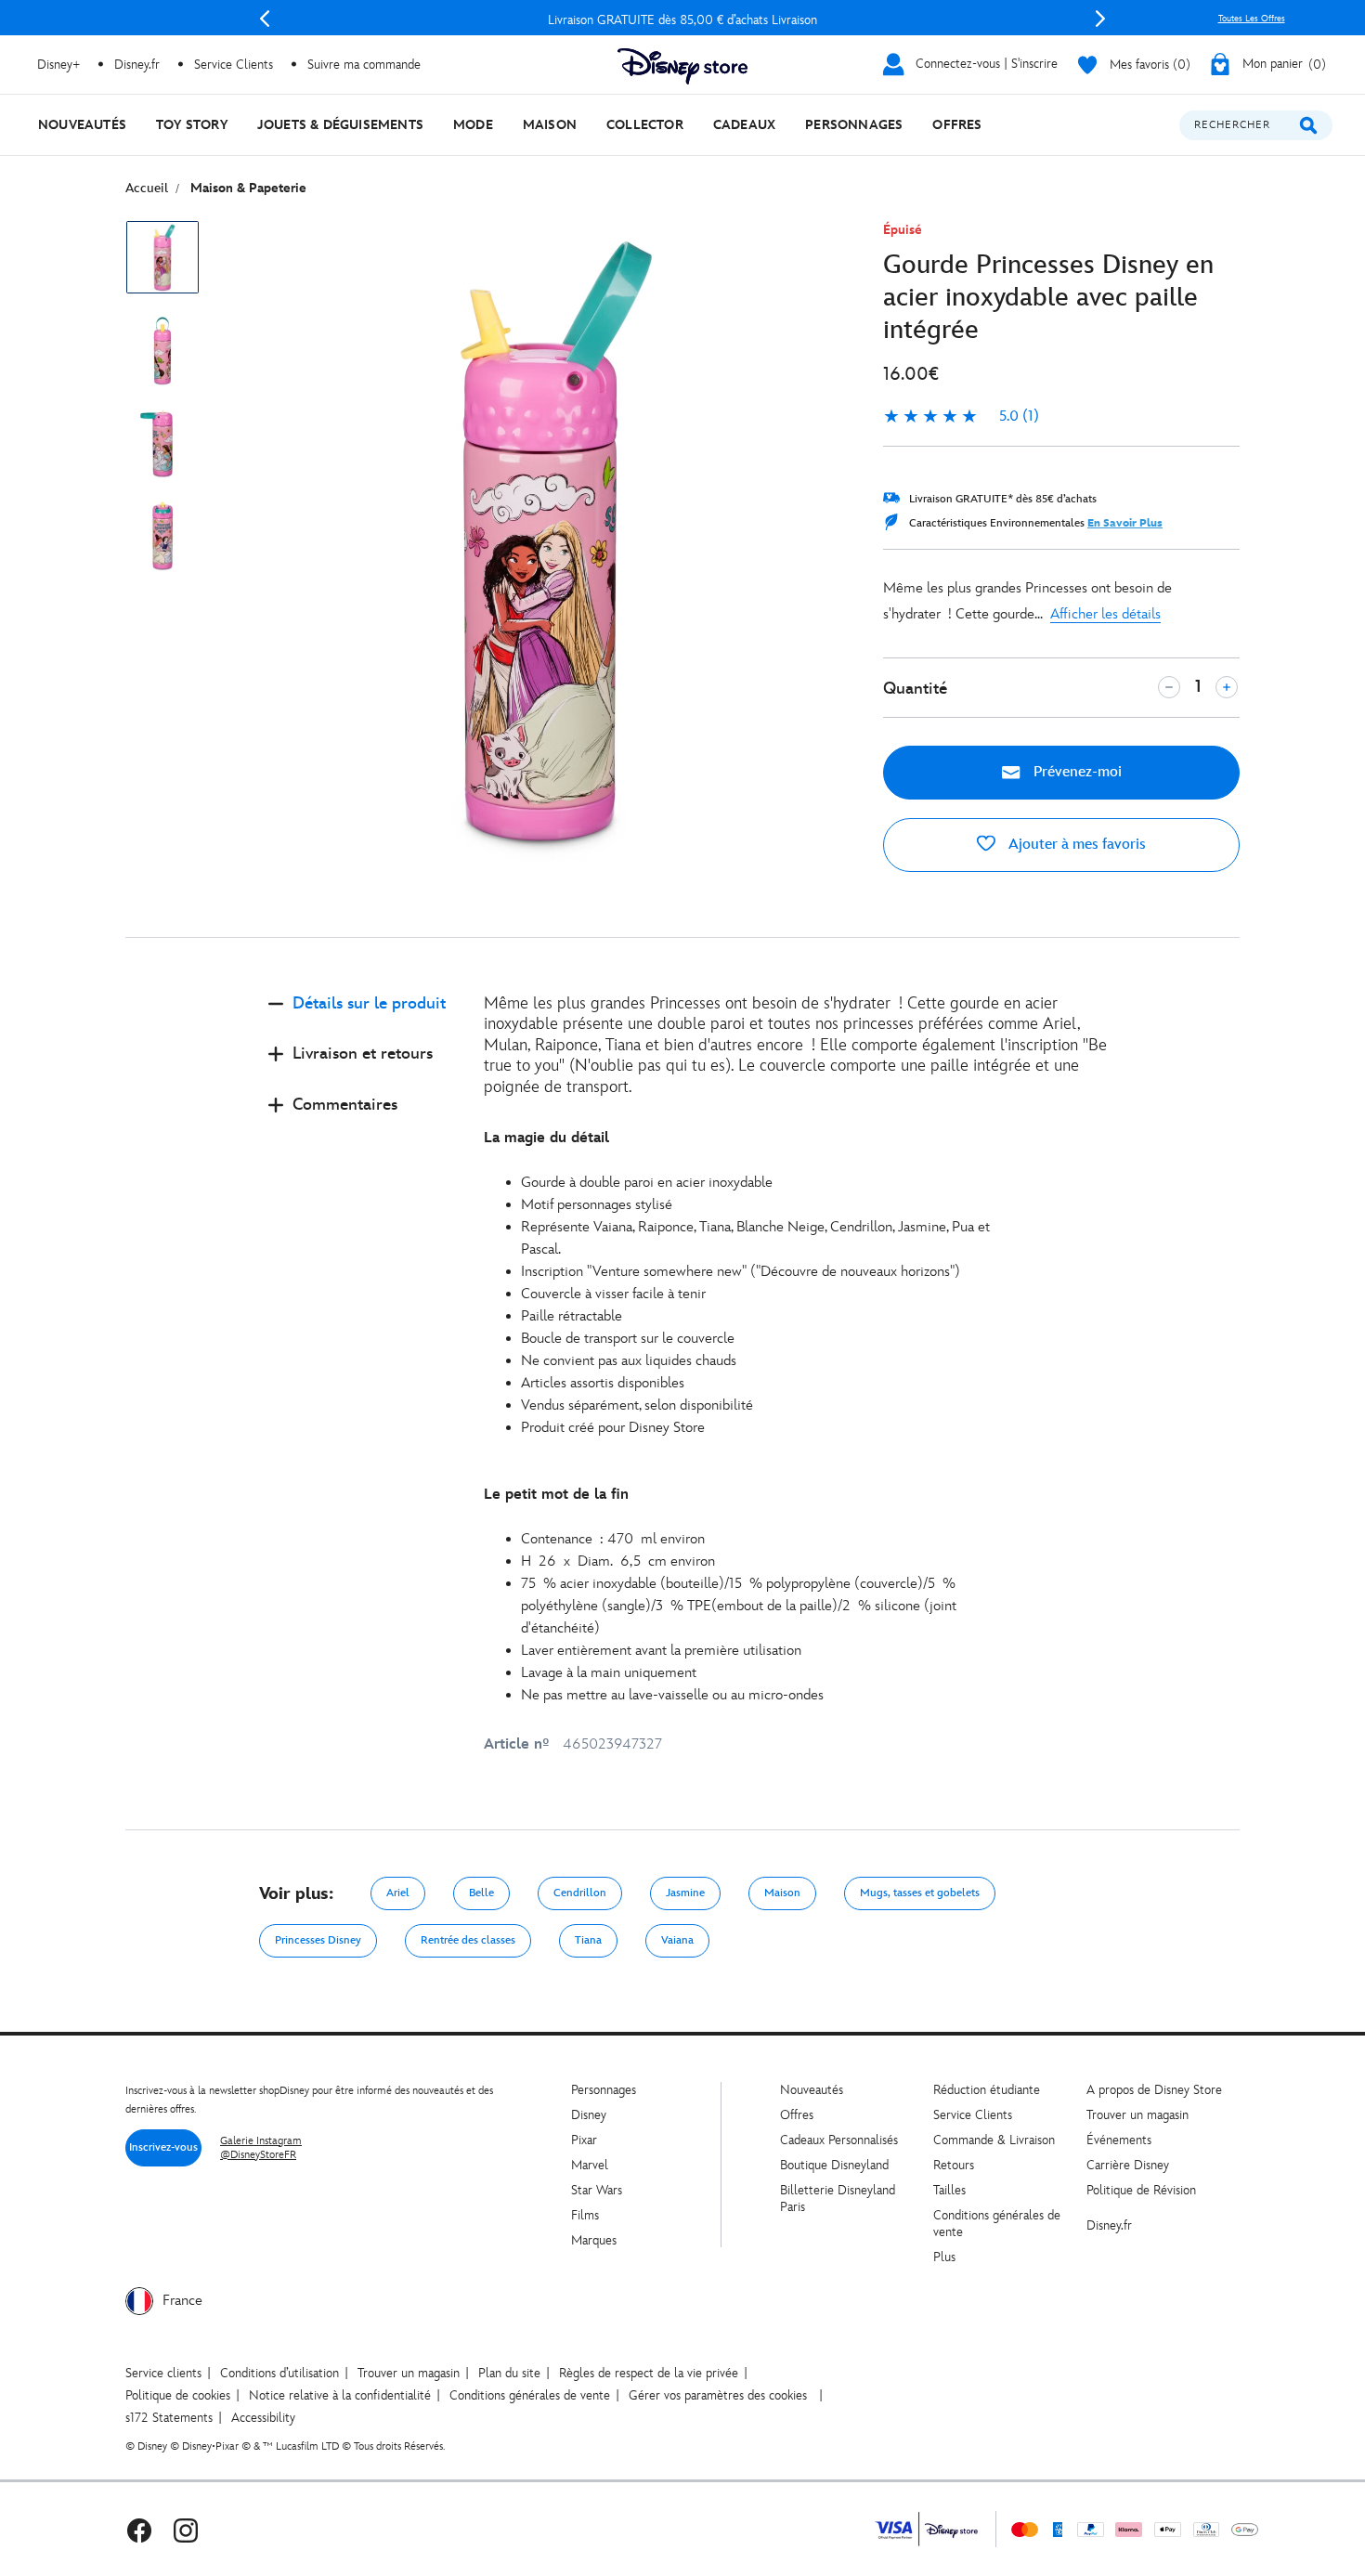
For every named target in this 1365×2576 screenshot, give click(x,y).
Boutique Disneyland (834, 2165)
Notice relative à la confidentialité (340, 2395)
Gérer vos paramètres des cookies (718, 2395)
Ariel (398, 1893)
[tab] (361, 1019)
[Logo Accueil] (682, 66)
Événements (1119, 2140)
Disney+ (58, 65)
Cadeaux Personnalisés (839, 2140)
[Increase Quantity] (1227, 687)
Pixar (584, 2140)
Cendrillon (580, 1893)
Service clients (163, 2373)
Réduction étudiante (987, 2090)
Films (585, 2215)
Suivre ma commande (364, 65)
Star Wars (597, 2190)
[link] (961, 417)
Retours (954, 2165)
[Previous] (265, 19)
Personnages (604, 2090)
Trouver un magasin (1137, 2115)
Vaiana (677, 1940)
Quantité (915, 689)
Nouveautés (812, 2090)
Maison (782, 1893)
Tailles (949, 2190)
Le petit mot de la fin (556, 1495)
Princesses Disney (318, 1940)
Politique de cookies (178, 2395)
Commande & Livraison (994, 2140)
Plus (944, 2257)
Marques (594, 2240)
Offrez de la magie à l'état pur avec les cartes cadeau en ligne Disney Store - (689, 20)
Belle (481, 1893)
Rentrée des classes (468, 1940)
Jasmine (685, 1893)
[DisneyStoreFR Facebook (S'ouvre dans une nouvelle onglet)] (139, 2529)
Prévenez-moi (1076, 772)
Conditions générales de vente (530, 2395)
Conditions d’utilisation (279, 2373)
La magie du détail (546, 1138)
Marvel (590, 2165)
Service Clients (234, 65)
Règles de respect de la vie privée (649, 2373)
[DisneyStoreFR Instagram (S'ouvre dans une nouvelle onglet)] (186, 2529)
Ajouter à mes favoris (1075, 845)
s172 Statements (169, 2418)
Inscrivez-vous (163, 2147)
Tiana (588, 1940)
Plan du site (509, 2373)
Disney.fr (137, 65)
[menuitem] (82, 125)
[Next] (1100, 19)
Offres (797, 2115)
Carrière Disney (1128, 2165)
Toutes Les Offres (1252, 19)
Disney (589, 2115)
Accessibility (263, 2418)
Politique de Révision (1141, 2190)
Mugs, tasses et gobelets (920, 1893)
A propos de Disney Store (1154, 2090)
